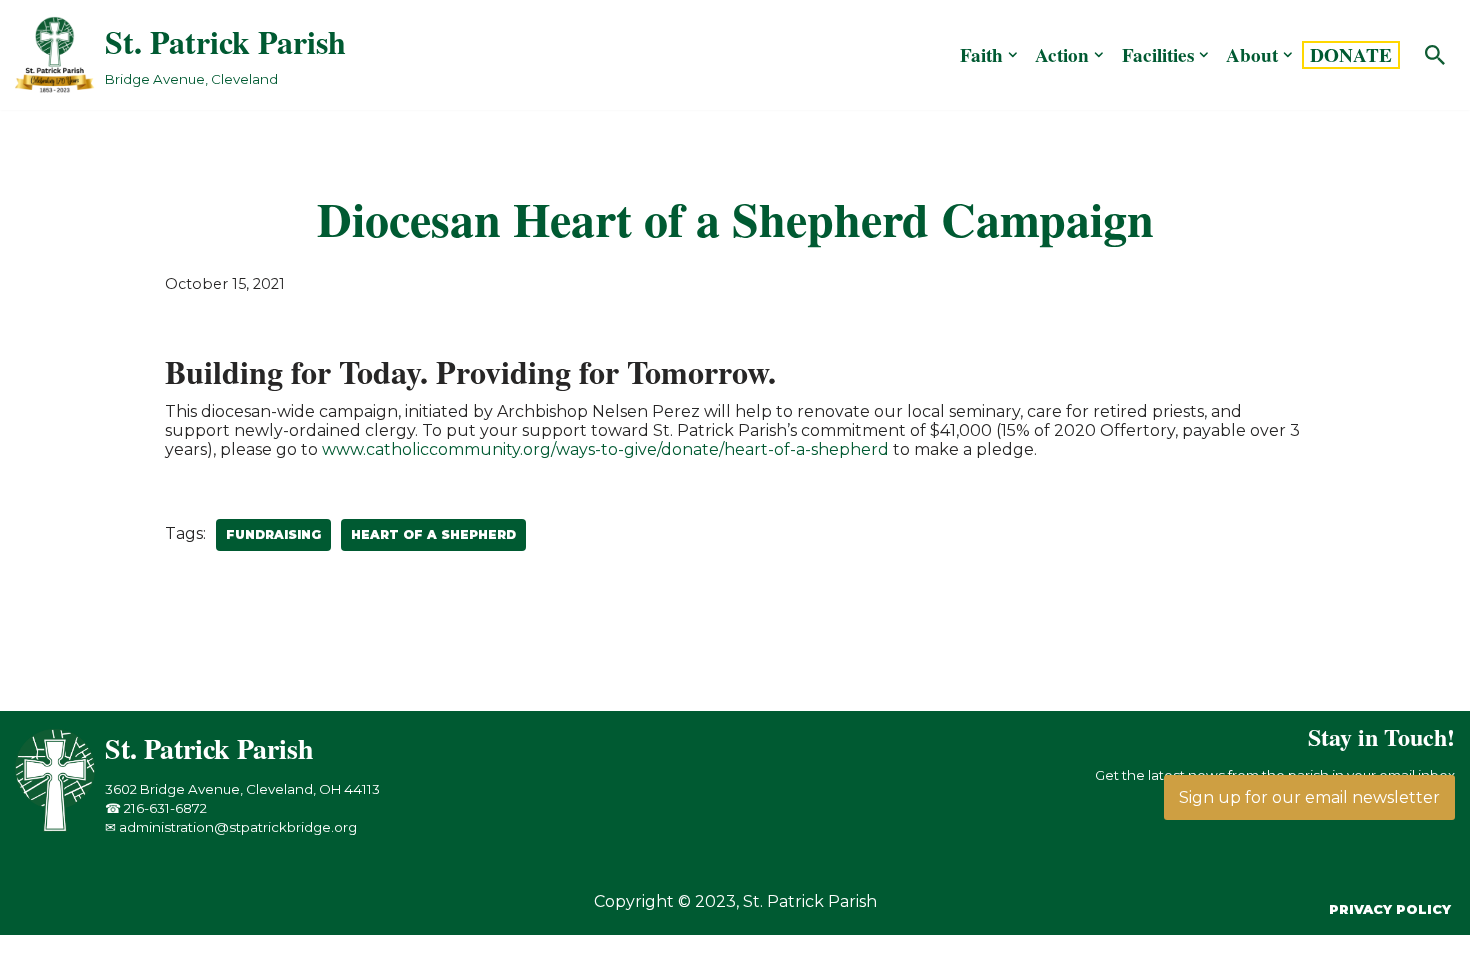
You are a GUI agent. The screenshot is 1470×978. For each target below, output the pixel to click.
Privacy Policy (1390, 909)
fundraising (273, 534)
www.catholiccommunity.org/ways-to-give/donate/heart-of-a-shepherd (605, 449)
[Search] (1435, 55)
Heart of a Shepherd (433, 534)
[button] (1013, 55)
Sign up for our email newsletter (1309, 797)
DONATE (1351, 55)
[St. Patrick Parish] (60, 826)
